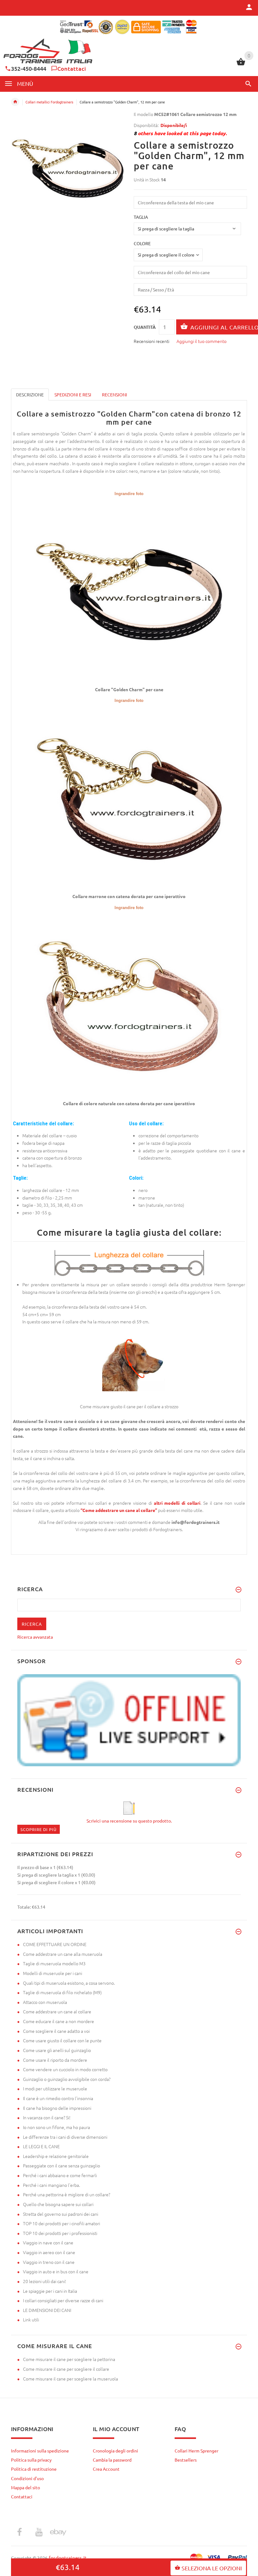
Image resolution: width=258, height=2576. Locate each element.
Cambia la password (112, 2460)
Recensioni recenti (151, 341)
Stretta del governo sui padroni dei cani (61, 2214)
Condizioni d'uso (27, 2478)
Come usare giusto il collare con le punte (62, 2040)
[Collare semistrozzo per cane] (129, 591)
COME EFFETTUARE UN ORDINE (55, 1944)
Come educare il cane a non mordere (59, 2021)
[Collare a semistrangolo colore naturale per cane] (129, 1005)
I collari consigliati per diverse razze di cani (63, 2300)
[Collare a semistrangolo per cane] (129, 798)
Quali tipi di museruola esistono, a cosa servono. (69, 1983)
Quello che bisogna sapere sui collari (58, 2204)
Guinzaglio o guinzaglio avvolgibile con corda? (67, 2079)
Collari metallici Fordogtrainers (49, 102)
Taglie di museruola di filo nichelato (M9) (62, 1992)
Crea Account (106, 2469)
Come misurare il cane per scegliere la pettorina (69, 2359)
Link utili (31, 2320)
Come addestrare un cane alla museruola (63, 1954)
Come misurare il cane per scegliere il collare (66, 2369)
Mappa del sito (25, 2487)
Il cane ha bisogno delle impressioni (57, 2108)
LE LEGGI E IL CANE (41, 2146)
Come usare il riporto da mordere (55, 2060)
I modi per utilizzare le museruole (55, 2088)
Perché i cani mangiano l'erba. (51, 2185)
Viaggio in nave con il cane (48, 2242)
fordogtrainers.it (68, 2558)
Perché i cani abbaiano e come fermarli (60, 2175)
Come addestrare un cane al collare (57, 2011)
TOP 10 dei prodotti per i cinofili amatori (62, 2223)
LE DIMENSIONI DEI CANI (47, 2310)
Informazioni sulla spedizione (40, 2451)
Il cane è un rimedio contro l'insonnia (58, 2098)
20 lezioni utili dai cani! (45, 2281)
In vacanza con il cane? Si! (47, 2117)
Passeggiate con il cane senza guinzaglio (62, 2165)
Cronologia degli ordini (115, 2451)
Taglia (141, 217)
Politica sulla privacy (31, 2460)
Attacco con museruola (45, 2002)
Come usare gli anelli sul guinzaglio (57, 2050)
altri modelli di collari (177, 1503)
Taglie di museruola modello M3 (54, 1963)
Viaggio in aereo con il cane (49, 2252)
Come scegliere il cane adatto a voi (56, 2031)
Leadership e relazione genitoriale (56, 2156)
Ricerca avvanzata (35, 1637)
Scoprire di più (39, 1829)
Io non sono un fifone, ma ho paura (56, 2127)
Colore (142, 243)
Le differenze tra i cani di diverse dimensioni (65, 2137)
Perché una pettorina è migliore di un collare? (67, 2194)
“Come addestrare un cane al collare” (119, 1510)
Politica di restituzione (34, 2469)
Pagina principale (15, 102)
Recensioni (115, 394)
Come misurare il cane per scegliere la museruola (70, 2379)
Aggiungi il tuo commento (202, 341)
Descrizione (30, 394)
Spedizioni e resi (73, 394)
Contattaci (72, 68)
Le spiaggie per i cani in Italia (50, 2291)
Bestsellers (186, 2460)
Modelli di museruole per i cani (53, 1973)
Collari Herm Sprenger (196, 2451)
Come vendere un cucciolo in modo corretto (65, 2069)
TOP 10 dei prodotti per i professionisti (60, 2233)
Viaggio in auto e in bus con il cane (56, 2271)
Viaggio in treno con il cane (49, 2262)
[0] (241, 64)
